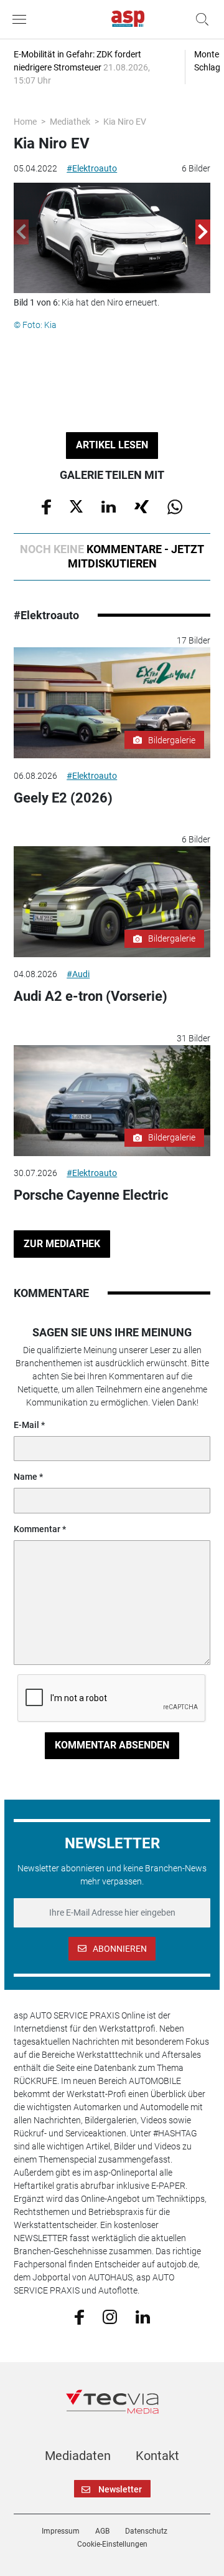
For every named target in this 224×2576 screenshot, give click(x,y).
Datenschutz (146, 2531)
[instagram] (110, 2316)
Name (26, 1477)
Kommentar (37, 1529)
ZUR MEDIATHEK (62, 1244)
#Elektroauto (92, 168)
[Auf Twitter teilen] (76, 506)
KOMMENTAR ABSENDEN (112, 1745)
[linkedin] (143, 2316)
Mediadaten (78, 2456)
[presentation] (21, 232)
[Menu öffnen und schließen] (22, 19)
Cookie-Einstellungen (112, 2544)
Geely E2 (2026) (63, 798)
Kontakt (157, 2456)
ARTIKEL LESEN (112, 445)
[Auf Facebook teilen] (46, 506)
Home (25, 122)
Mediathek (70, 122)
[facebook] (79, 2317)
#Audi (78, 974)
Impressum (61, 2531)
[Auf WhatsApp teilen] (175, 506)
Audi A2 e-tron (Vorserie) (91, 996)
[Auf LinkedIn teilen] (109, 506)
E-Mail (26, 1425)
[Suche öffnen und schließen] (199, 19)
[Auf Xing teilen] (142, 506)
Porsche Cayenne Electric (91, 1195)
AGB (102, 2531)
